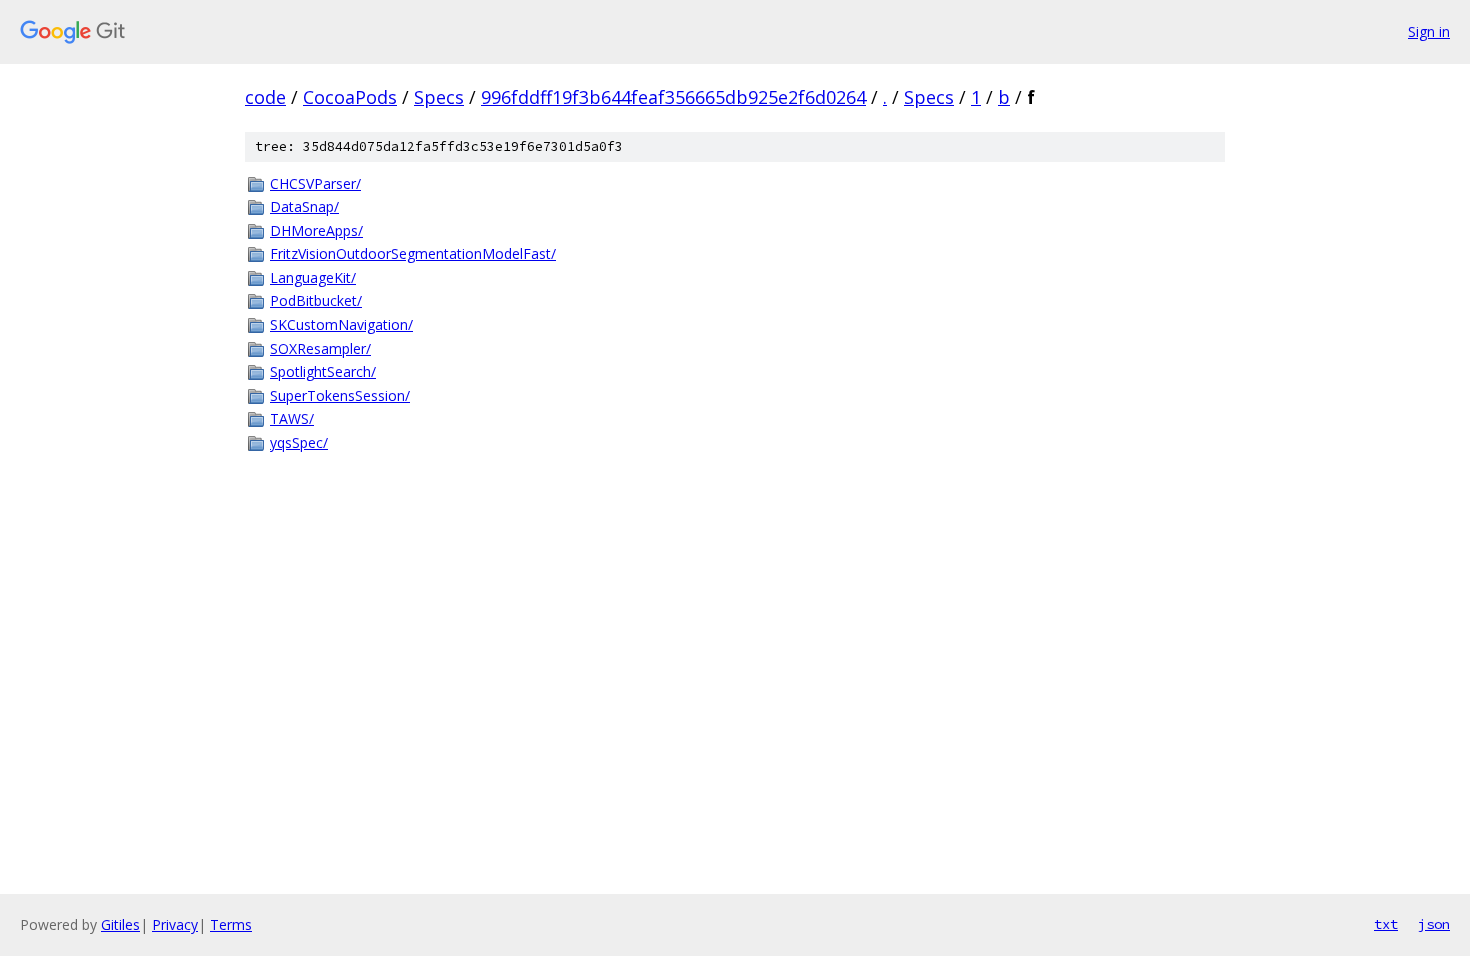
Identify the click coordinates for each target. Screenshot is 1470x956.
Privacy (175, 924)
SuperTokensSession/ (340, 395)
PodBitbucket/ (316, 300)
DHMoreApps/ (316, 230)
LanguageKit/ (313, 277)
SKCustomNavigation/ (341, 324)
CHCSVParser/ (315, 183)
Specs (439, 97)
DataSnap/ (304, 206)
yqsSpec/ (299, 442)
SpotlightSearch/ (323, 371)
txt (1386, 924)
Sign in (1429, 31)
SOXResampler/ (320, 348)
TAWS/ (292, 418)
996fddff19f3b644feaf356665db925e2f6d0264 (673, 97)
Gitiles (120, 924)
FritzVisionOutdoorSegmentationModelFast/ (413, 253)
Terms (231, 924)
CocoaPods (350, 97)
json (1434, 924)
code (265, 97)
